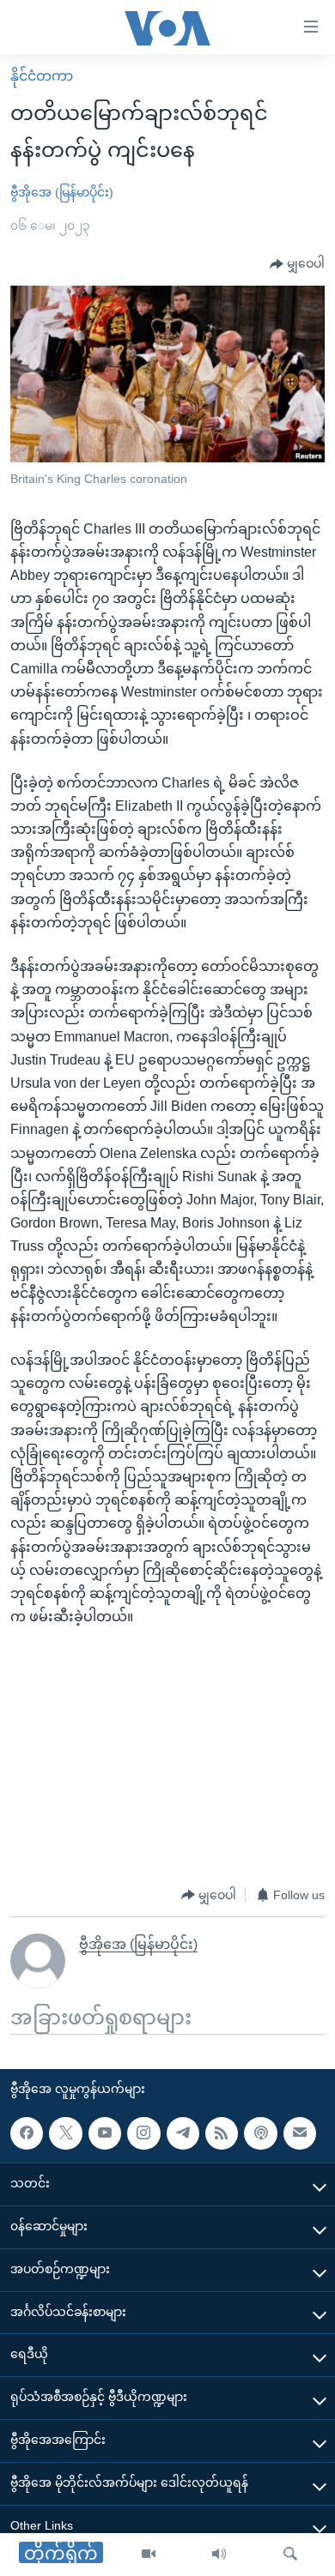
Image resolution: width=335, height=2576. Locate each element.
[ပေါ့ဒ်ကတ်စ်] (260, 2133)
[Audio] (219, 2555)
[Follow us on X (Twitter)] (65, 2133)
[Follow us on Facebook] (27, 2133)
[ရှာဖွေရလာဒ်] (290, 2555)
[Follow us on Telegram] (183, 2133)
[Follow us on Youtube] (105, 2133)
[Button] (297, 264)
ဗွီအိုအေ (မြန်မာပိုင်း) (62, 192)
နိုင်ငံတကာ (42, 76)
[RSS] (222, 2133)
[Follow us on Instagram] (143, 2133)
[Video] (149, 2555)
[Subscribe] (300, 2133)
